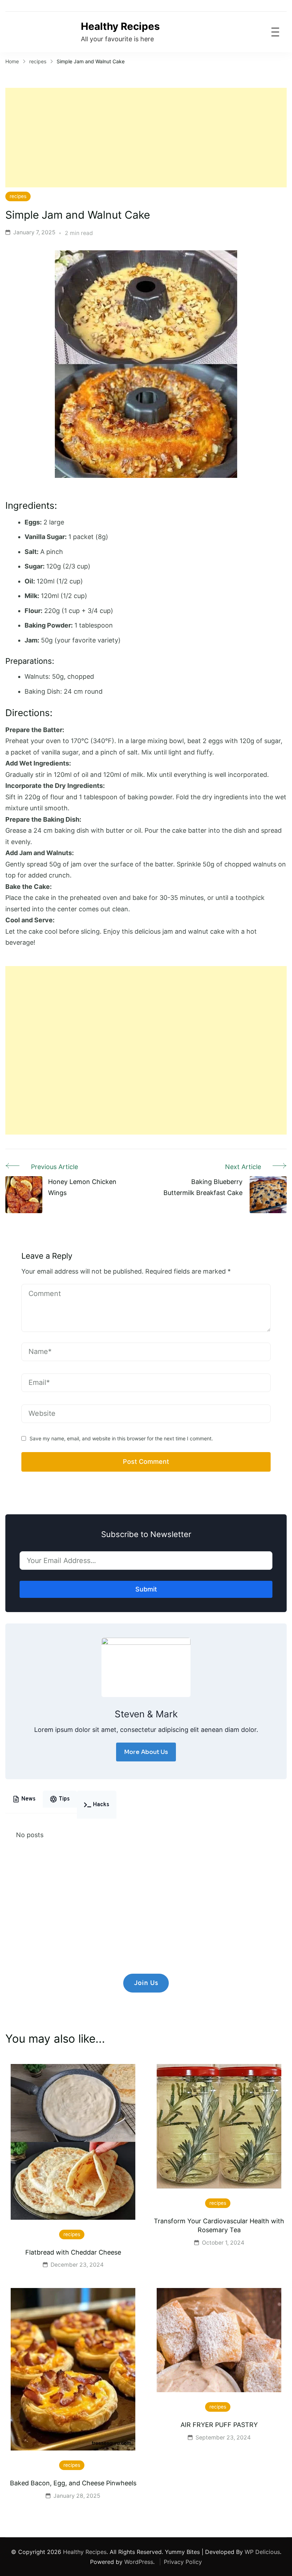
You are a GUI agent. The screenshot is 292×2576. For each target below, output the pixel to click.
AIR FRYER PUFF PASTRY (219, 2425)
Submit (146, 1589)
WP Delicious (262, 2552)
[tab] (24, 1799)
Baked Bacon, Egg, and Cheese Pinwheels (73, 2483)
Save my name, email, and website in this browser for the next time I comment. (121, 1438)
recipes (18, 196)
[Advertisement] (146, 138)
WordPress (139, 2562)
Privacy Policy (183, 2562)
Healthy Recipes (120, 26)
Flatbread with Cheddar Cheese (73, 2252)
